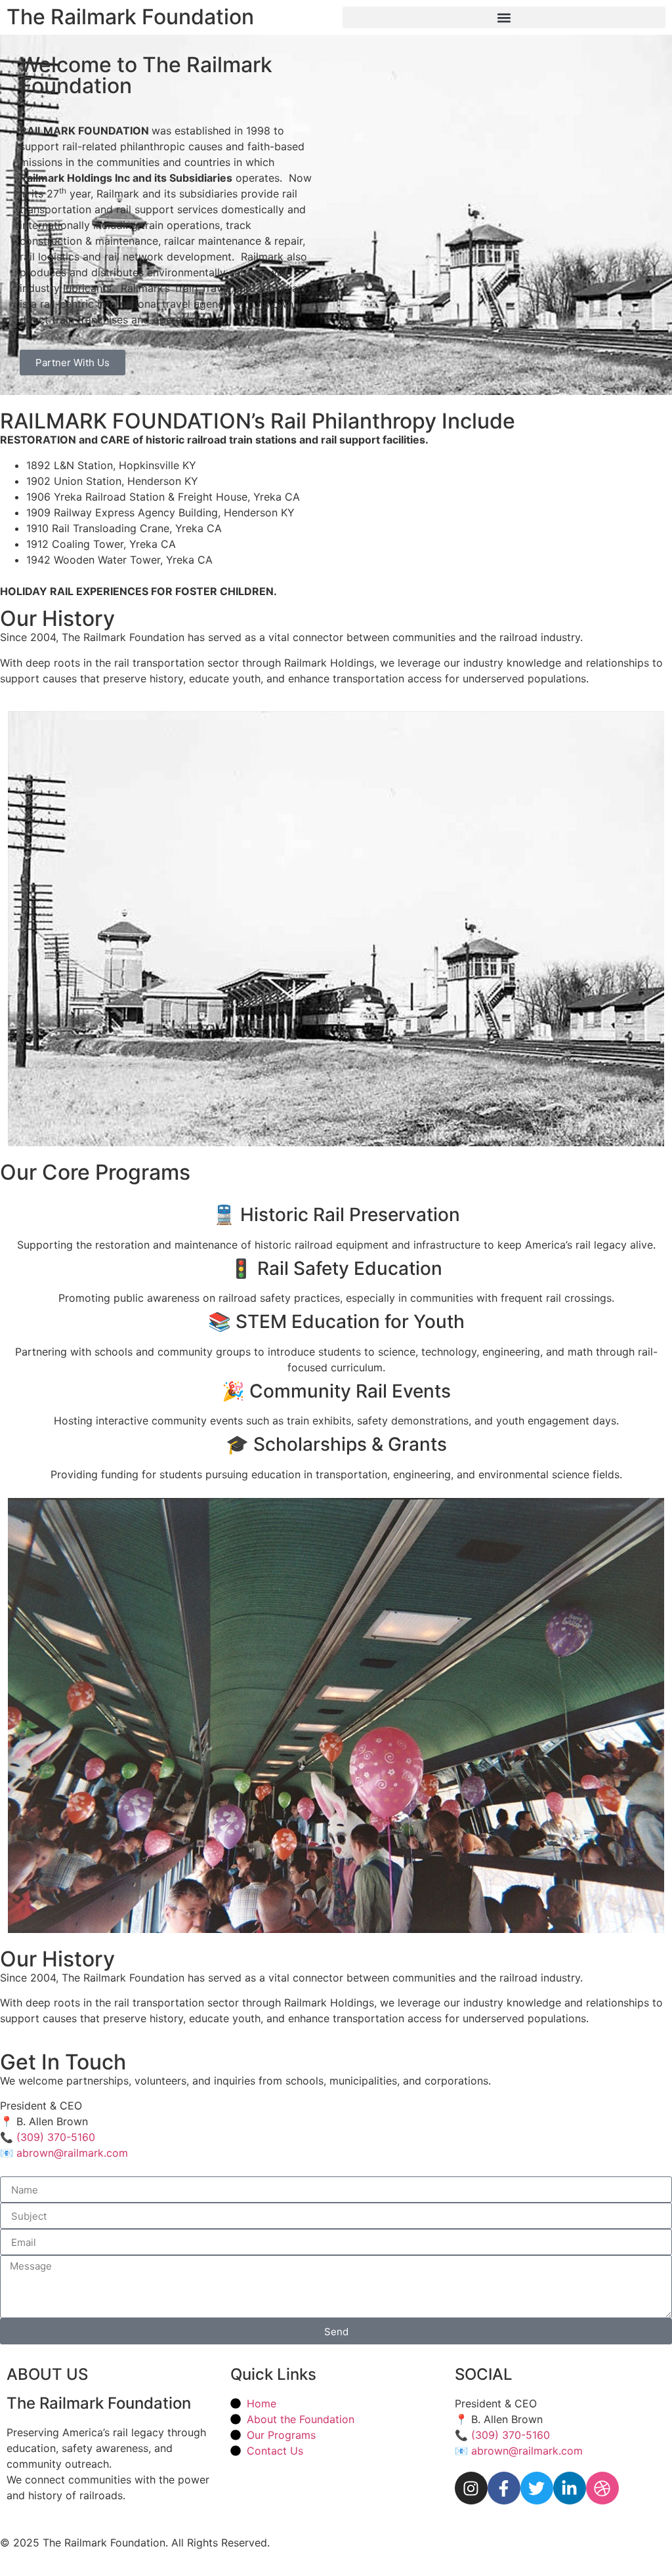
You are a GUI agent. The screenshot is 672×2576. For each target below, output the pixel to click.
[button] (504, 17)
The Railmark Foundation (130, 17)
